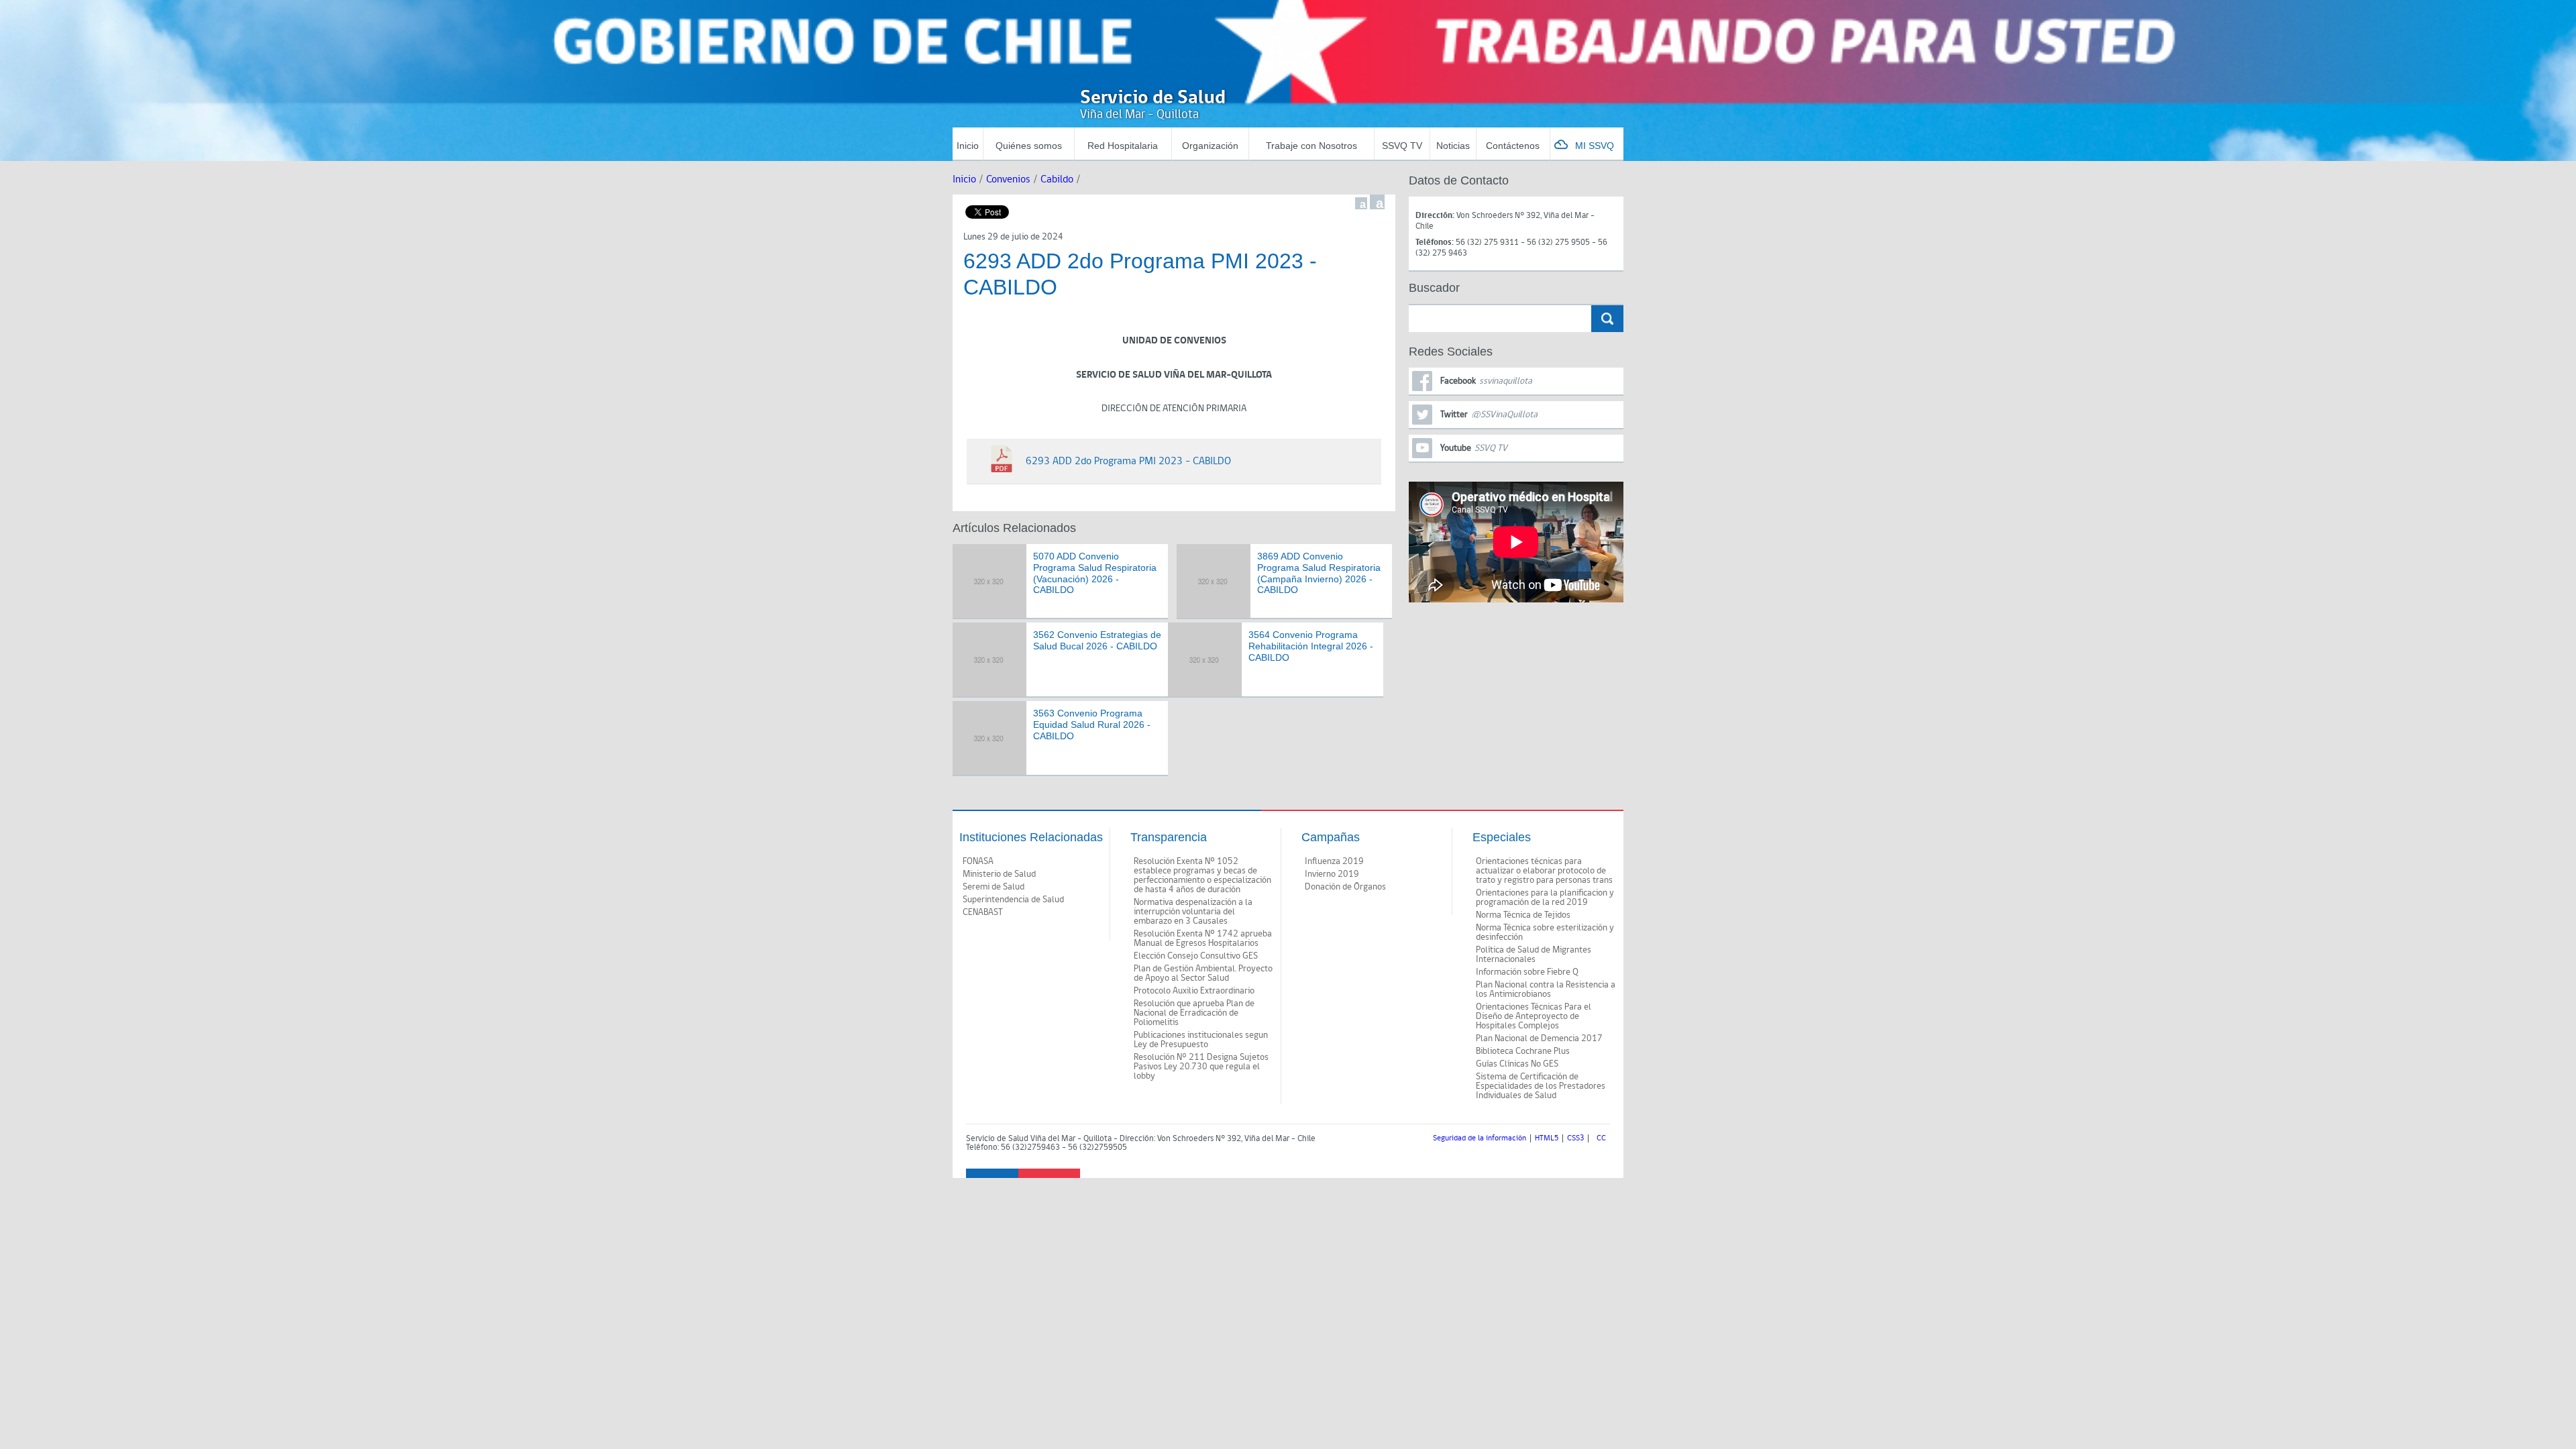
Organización (1210, 146)
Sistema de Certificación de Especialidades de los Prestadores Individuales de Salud (1541, 1086)
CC (1601, 1138)
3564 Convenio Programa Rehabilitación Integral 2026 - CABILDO (1311, 646)
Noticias (1453, 146)
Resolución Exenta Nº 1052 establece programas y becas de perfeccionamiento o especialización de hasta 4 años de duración (1202, 875)
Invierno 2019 (1332, 874)
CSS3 (1575, 1138)
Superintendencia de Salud (1013, 900)
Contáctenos (1513, 146)
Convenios (1008, 179)
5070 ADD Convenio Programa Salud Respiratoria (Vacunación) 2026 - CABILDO (1095, 573)
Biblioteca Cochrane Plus (1523, 1051)
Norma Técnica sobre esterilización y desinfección (1545, 932)
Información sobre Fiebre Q (1527, 972)
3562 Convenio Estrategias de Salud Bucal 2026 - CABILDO (1097, 640)
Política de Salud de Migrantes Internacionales (1534, 955)
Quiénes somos (1029, 146)
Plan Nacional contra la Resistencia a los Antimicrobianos (1546, 989)
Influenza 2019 (1334, 861)
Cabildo (1057, 179)
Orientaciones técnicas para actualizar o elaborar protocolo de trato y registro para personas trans (1544, 871)
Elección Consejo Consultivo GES (1196, 956)
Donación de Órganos (1345, 887)
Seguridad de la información (1480, 1138)
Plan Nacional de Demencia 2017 (1539, 1038)
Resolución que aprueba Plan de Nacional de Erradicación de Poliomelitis (1194, 1013)
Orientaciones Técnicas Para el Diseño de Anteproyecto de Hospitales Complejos (1534, 1016)
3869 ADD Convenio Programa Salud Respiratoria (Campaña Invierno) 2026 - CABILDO (1319, 573)
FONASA (978, 861)
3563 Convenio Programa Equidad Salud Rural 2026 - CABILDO (1092, 724)
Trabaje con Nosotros (1311, 146)
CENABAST (983, 912)
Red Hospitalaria (1123, 146)
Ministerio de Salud (999, 874)
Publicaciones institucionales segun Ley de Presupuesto (1201, 1040)
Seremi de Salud (994, 887)
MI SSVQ (1595, 146)
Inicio (968, 146)
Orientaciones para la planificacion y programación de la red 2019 (1545, 898)
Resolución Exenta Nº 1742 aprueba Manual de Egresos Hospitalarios (1203, 938)
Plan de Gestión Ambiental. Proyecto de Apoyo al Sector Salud (1203, 973)
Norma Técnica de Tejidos (1523, 915)
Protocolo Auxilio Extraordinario (1194, 991)
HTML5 (1547, 1138)
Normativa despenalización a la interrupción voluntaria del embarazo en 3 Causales (1193, 912)
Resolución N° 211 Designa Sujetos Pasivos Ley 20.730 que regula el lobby (1201, 1067)
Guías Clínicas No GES (1517, 1064)
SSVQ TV (1402, 146)
